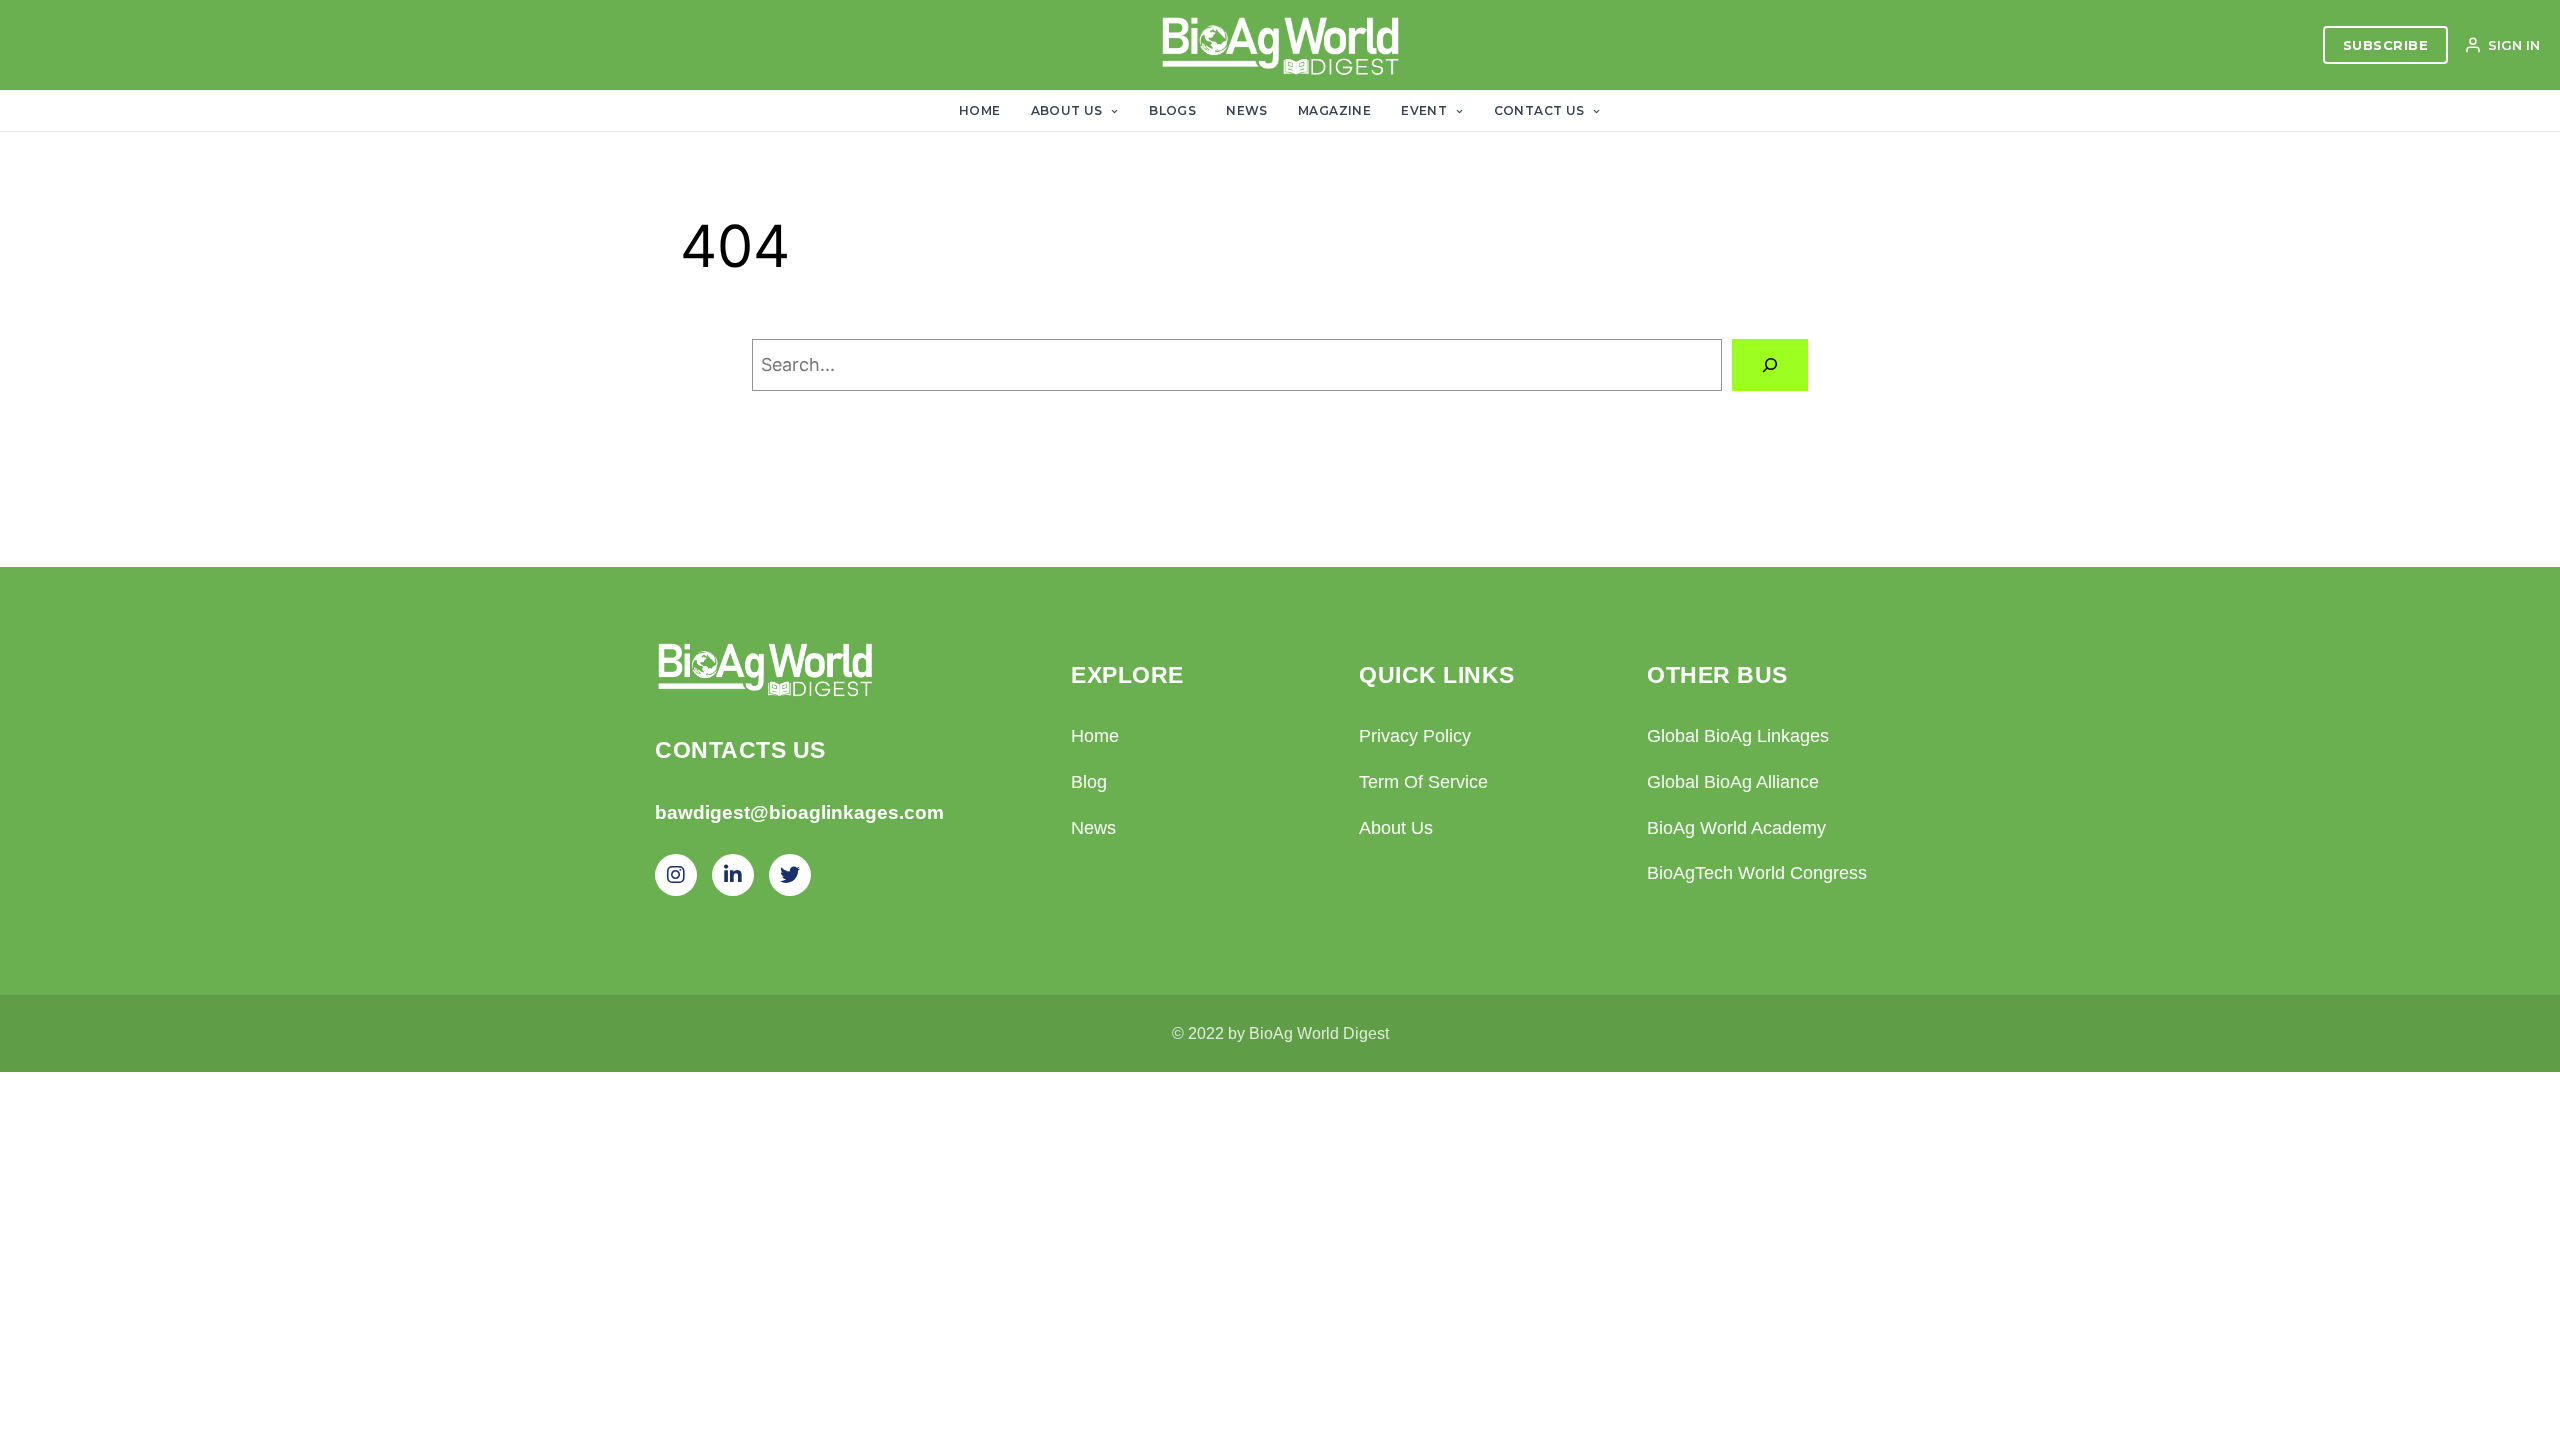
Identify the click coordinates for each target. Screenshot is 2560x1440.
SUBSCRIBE (2386, 45)
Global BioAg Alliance (1733, 782)
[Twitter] (790, 875)
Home (980, 110)
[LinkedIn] (733, 875)
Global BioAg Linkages (1738, 736)
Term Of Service (1423, 782)
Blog (1089, 782)
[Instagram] (676, 875)
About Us (1069, 110)
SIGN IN (2514, 45)
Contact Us (1541, 110)
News (1247, 110)
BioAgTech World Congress (1757, 873)
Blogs (1172, 110)
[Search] (1770, 365)
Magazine (1334, 110)
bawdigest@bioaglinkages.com (799, 812)
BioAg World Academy (1736, 828)
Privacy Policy (1415, 736)
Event (1425, 110)
